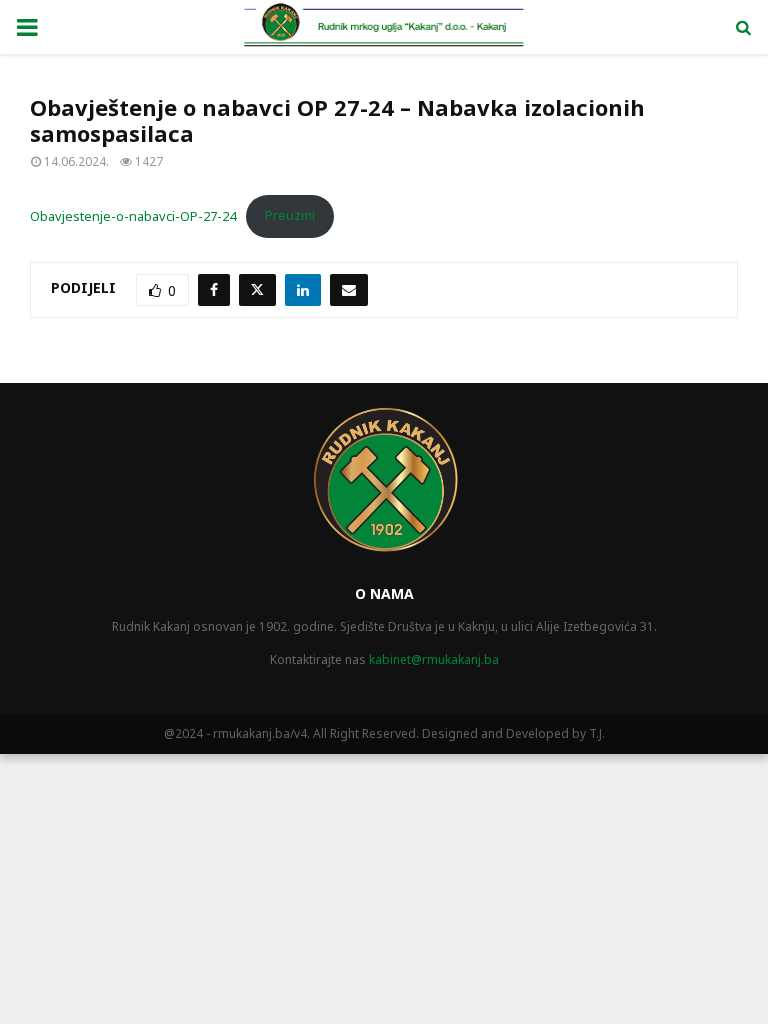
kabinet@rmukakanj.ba (434, 659)
